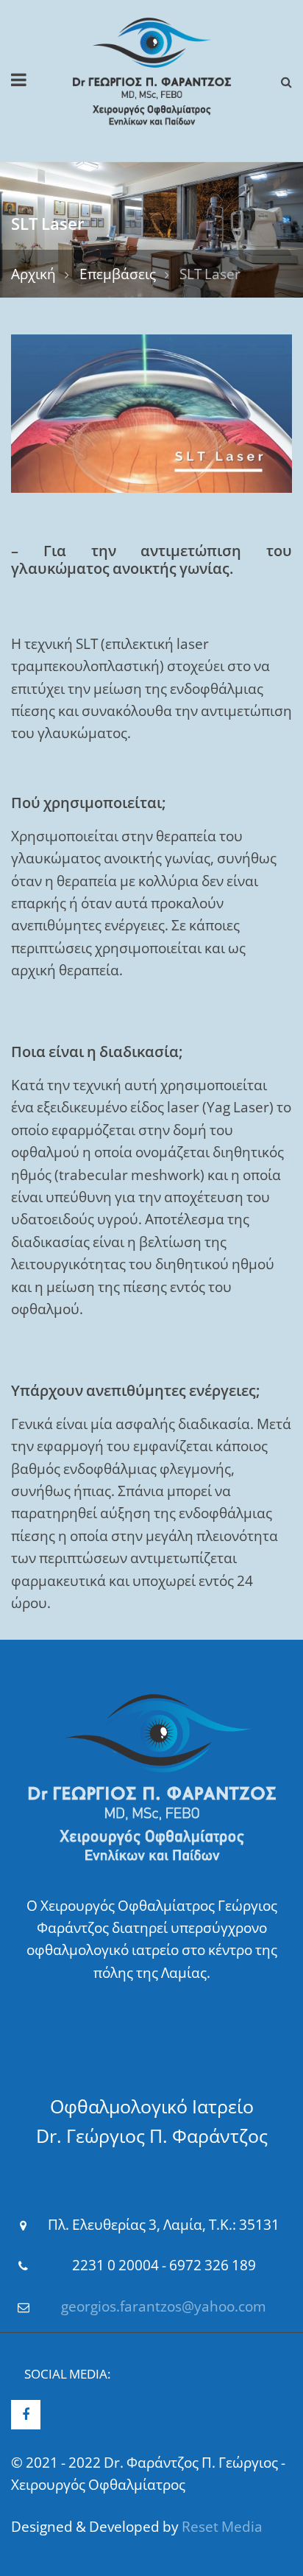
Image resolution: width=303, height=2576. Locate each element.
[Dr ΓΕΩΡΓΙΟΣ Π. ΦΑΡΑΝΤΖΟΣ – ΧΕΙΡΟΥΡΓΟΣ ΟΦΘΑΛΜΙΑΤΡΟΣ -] (152, 70)
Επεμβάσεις (118, 274)
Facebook (26, 2415)
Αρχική (33, 274)
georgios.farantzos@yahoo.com (164, 2306)
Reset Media (222, 2527)
